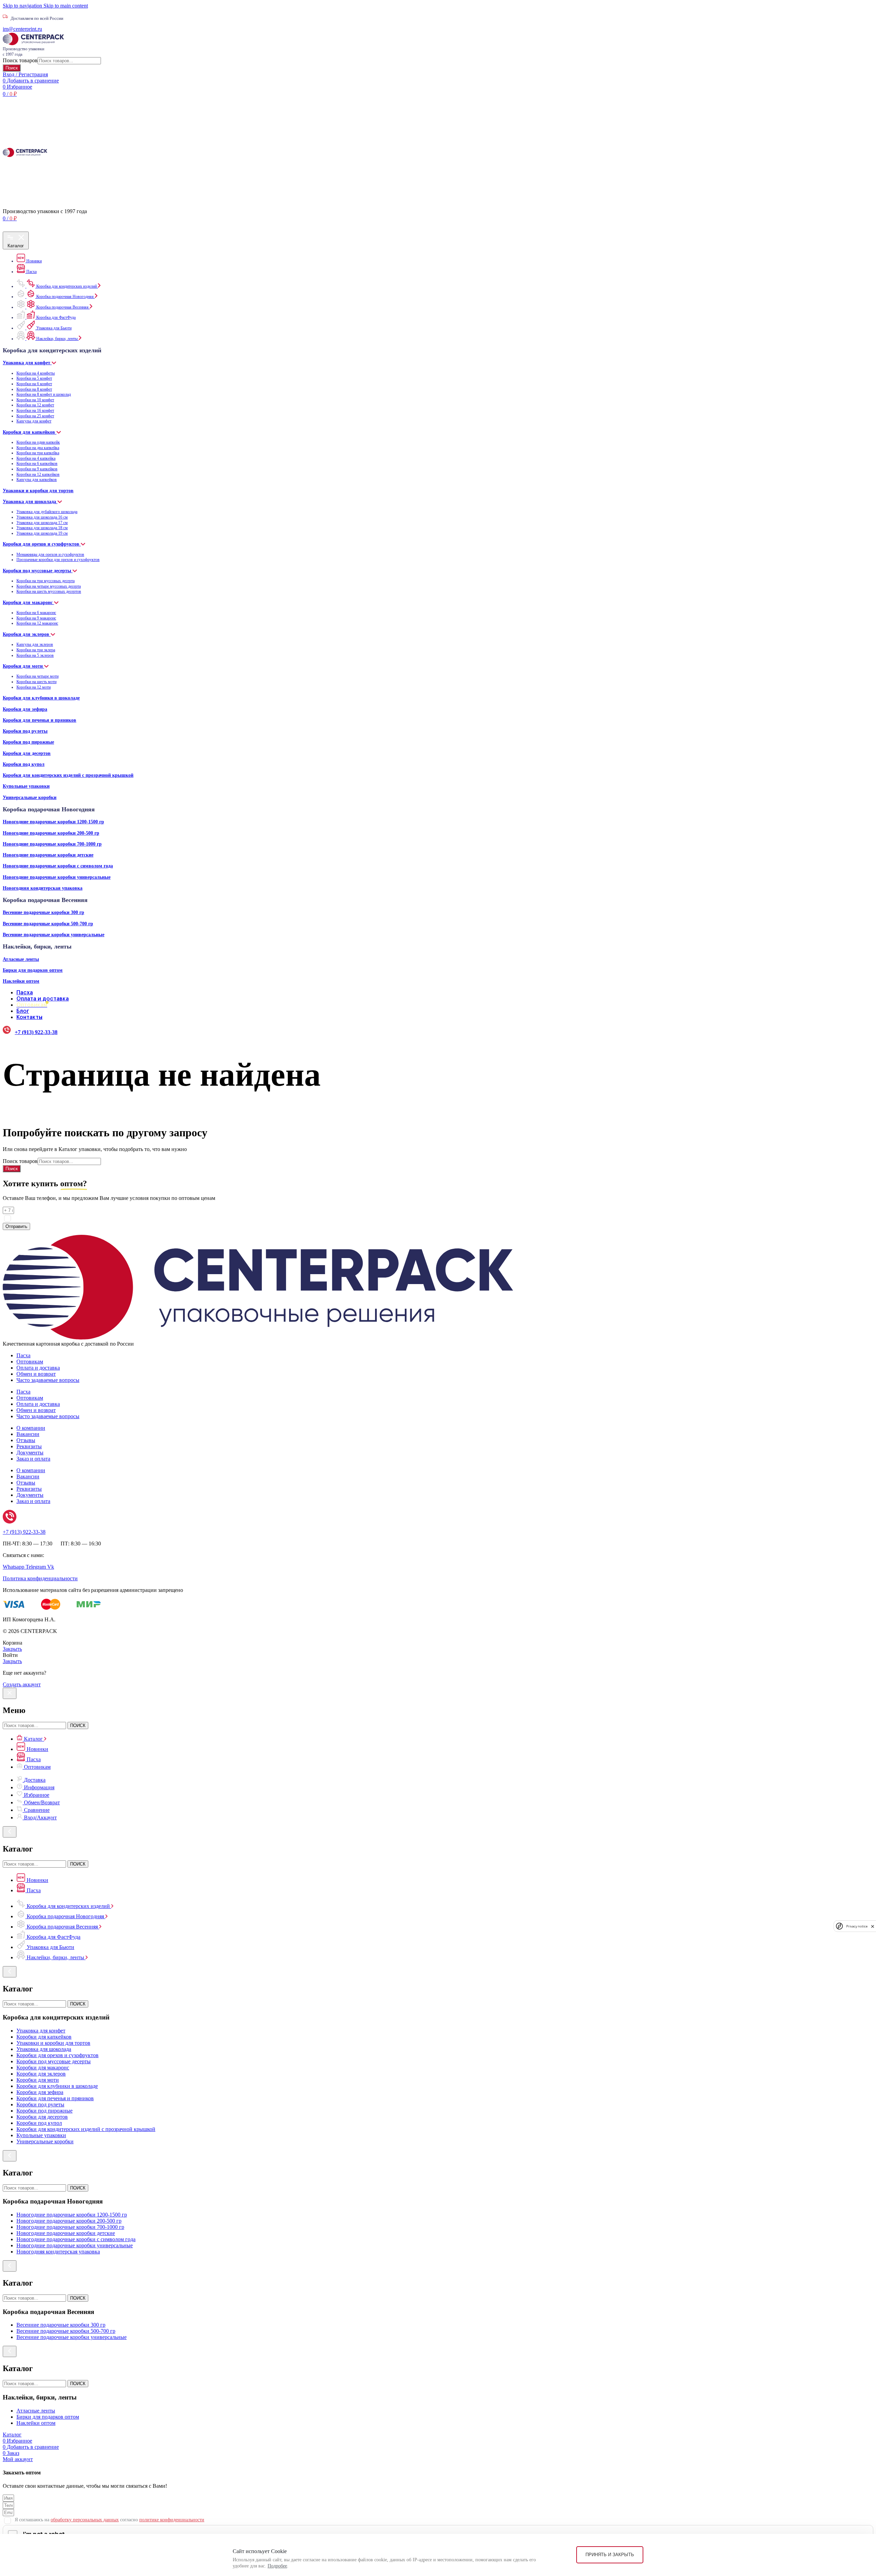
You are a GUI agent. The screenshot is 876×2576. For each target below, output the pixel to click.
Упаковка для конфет (27, 363)
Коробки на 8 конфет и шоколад (44, 394)
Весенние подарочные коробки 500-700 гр (48, 924)
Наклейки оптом (21, 981)
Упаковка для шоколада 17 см (42, 523)
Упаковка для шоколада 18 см (42, 528)
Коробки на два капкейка (38, 448)
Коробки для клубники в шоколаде (41, 698)
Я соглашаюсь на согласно (109, 1218)
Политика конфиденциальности (40, 1578)
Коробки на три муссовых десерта (46, 581)
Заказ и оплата (33, 1459)
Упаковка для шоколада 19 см (42, 533)
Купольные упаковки (26, 786)
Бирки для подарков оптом (33, 970)
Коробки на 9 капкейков (37, 469)
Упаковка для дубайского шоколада (47, 512)
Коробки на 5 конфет (34, 378)
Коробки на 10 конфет (35, 400)
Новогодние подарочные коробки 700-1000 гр (52, 844)
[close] (873, 1926)
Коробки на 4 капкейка (36, 458)
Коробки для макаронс (28, 602)
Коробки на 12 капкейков (38, 474)
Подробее (277, 2566)
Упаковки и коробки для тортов (38, 491)
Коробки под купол (24, 764)
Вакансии (28, 1434)
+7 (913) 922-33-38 (36, 1032)
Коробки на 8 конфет (34, 389)
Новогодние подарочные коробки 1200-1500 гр (53, 822)
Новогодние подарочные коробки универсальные (57, 877)
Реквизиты (29, 1446)
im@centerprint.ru (22, 29)
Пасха (23, 1355)
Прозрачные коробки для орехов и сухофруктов (58, 560)
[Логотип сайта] (33, 43)
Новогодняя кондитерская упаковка (43, 888)
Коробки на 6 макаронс (36, 613)
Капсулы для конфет (34, 421)
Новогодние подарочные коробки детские (48, 855)
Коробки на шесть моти (36, 682)
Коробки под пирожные (28, 742)
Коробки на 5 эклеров (35, 655)
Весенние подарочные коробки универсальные (54, 934)
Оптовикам (30, 1362)
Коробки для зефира (25, 709)
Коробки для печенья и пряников (40, 720)
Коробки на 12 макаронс (37, 623)
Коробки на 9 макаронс (36, 618)
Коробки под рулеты (25, 731)
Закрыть (12, 1649)
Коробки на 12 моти (34, 687)
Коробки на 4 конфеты (36, 373)
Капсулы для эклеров (35, 644)
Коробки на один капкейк (38, 442)
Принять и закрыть (610, 2555)
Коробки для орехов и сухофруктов (42, 544)
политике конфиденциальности (172, 1218)
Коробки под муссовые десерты (38, 571)
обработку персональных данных (85, 1218)
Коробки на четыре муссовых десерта (49, 586)
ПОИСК (78, 1725)
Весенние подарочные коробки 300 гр (43, 912)
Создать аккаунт (22, 1684)
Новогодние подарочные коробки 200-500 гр (51, 833)
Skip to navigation (23, 6)
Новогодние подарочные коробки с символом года (58, 866)
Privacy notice (857, 1926)
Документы (30, 1453)
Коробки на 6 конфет (34, 384)
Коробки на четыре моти (37, 676)
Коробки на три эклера (36, 650)
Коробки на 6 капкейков (37, 463)
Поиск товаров (20, 60)
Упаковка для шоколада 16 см (42, 517)
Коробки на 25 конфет (35, 416)
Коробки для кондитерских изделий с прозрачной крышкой (68, 775)
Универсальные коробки (30, 797)
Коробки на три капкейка (38, 453)
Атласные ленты (21, 959)
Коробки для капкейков (30, 432)
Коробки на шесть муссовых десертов (49, 591)
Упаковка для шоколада (30, 501)
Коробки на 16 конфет (35, 410)
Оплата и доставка (38, 1368)
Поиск (12, 68)
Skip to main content (66, 6)
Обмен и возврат (36, 1374)
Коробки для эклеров (27, 634)
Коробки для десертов (27, 753)
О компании (31, 1428)
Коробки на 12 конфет (35, 405)
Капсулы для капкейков (37, 480)
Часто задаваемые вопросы (48, 1380)
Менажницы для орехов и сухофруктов (50, 554)
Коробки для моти (23, 666)
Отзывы (26, 1440)
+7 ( (24, 1532)
